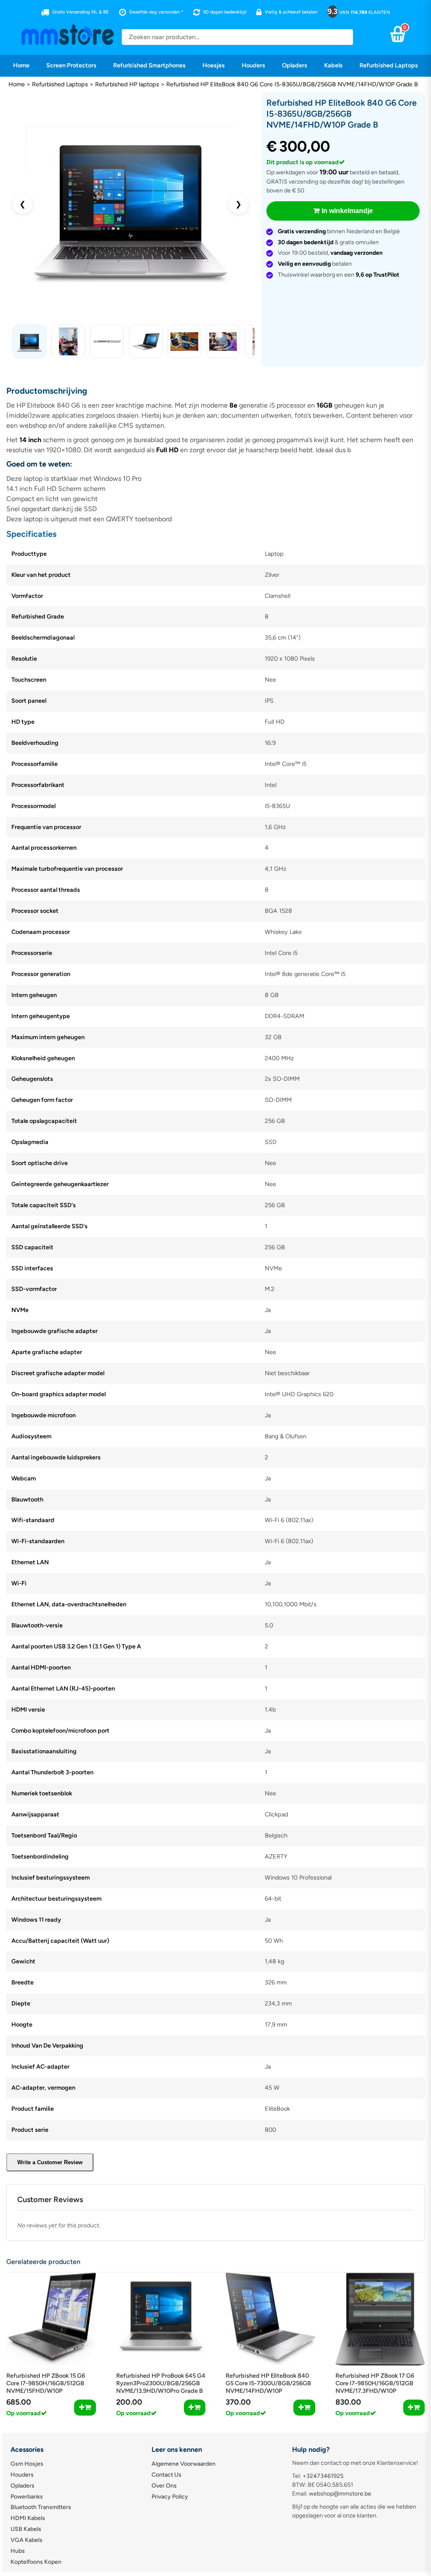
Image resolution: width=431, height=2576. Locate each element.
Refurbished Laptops (389, 65)
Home (21, 65)
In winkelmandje (347, 211)
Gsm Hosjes (27, 2464)
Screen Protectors (71, 65)
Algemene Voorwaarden (184, 2464)
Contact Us (166, 2475)
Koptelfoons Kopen (36, 2562)
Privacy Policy (170, 2497)
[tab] (215, 391)
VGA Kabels (27, 2540)
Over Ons (164, 2486)
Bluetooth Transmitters (41, 2507)
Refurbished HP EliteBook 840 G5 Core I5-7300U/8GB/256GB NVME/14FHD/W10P (268, 2383)
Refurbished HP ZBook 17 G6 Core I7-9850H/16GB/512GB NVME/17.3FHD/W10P (375, 2383)
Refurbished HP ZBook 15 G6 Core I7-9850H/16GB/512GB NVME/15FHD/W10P (46, 2383)
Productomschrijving (47, 391)
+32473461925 (323, 2476)
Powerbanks (27, 2497)
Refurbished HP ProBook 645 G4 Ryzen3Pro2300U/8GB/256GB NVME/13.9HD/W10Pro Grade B (161, 2383)
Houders (253, 65)
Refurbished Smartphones (149, 65)
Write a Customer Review (50, 2162)
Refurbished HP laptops (127, 84)
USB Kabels (26, 2529)
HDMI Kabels (28, 2518)
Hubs (18, 2551)
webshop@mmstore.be (340, 2494)
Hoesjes (214, 65)
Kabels (333, 65)
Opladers (295, 65)
